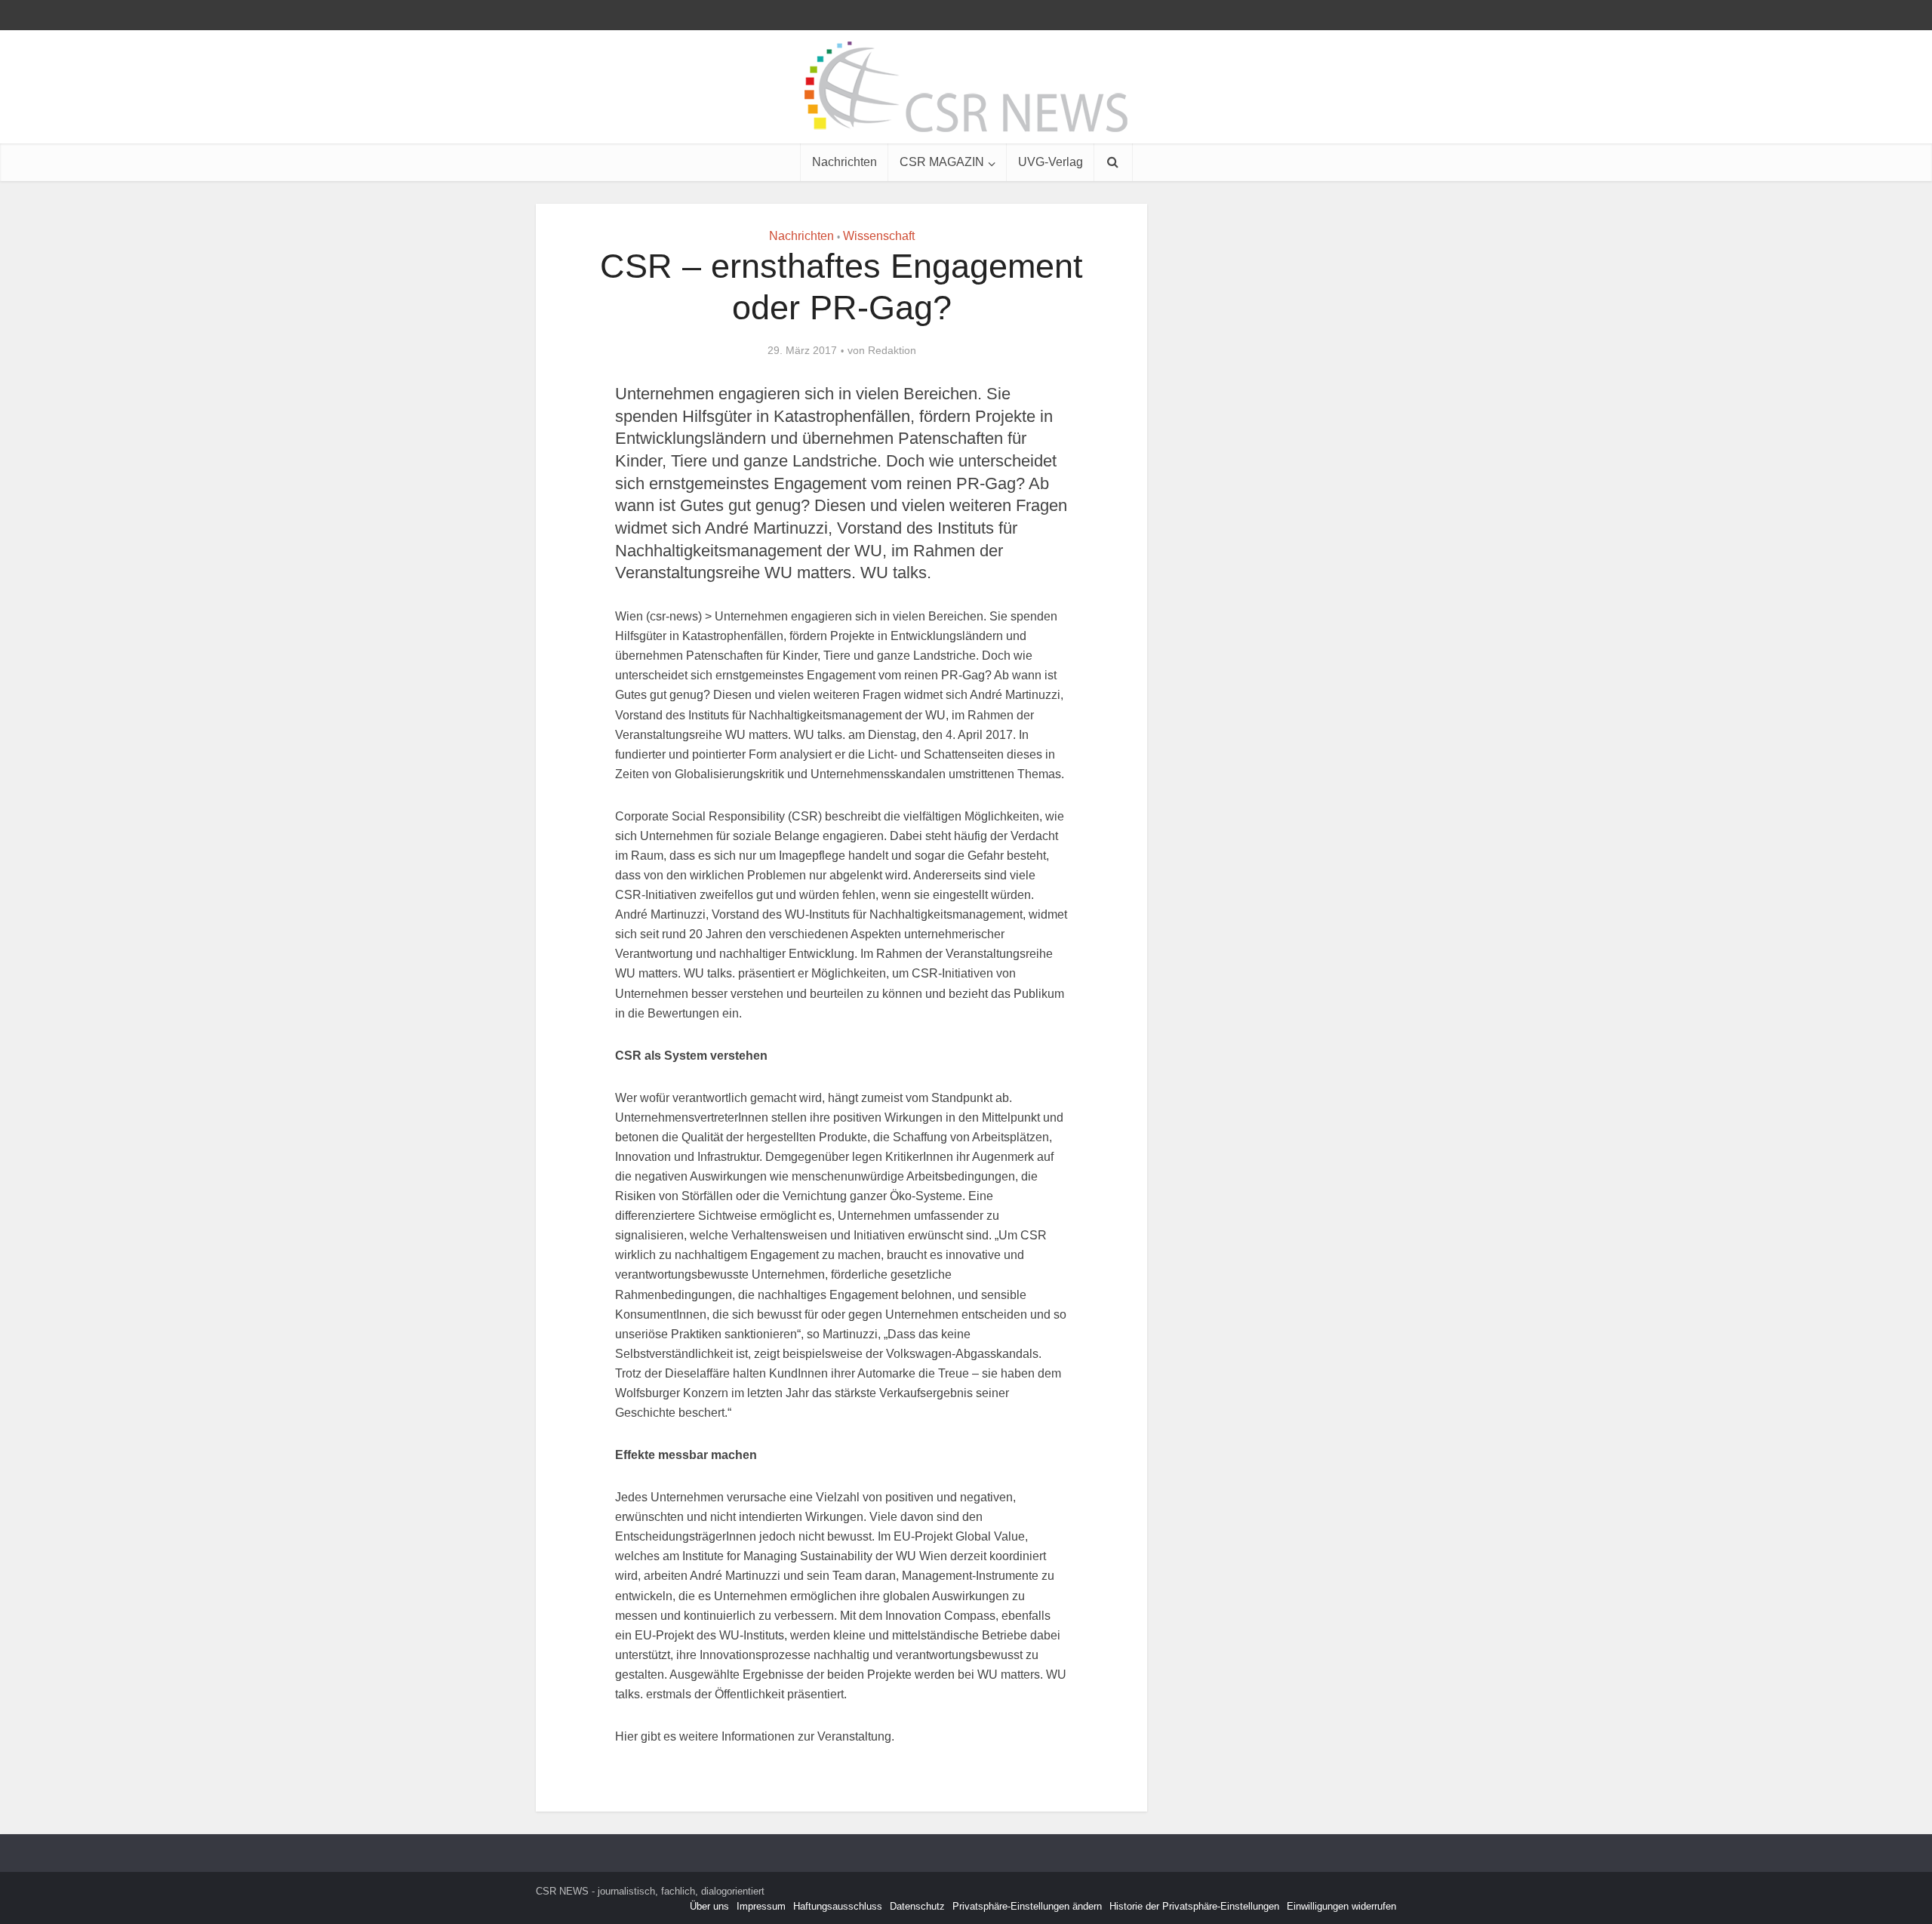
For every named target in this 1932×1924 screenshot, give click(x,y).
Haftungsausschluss (838, 1906)
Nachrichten (844, 162)
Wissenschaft (879, 236)
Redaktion (892, 350)
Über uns (709, 1906)
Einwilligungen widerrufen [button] (1341, 1906)
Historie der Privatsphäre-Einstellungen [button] (1194, 1906)
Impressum (761, 1906)
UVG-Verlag (1051, 162)
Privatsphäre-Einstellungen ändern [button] (1027, 1906)
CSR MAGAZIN (942, 162)
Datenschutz (917, 1906)
